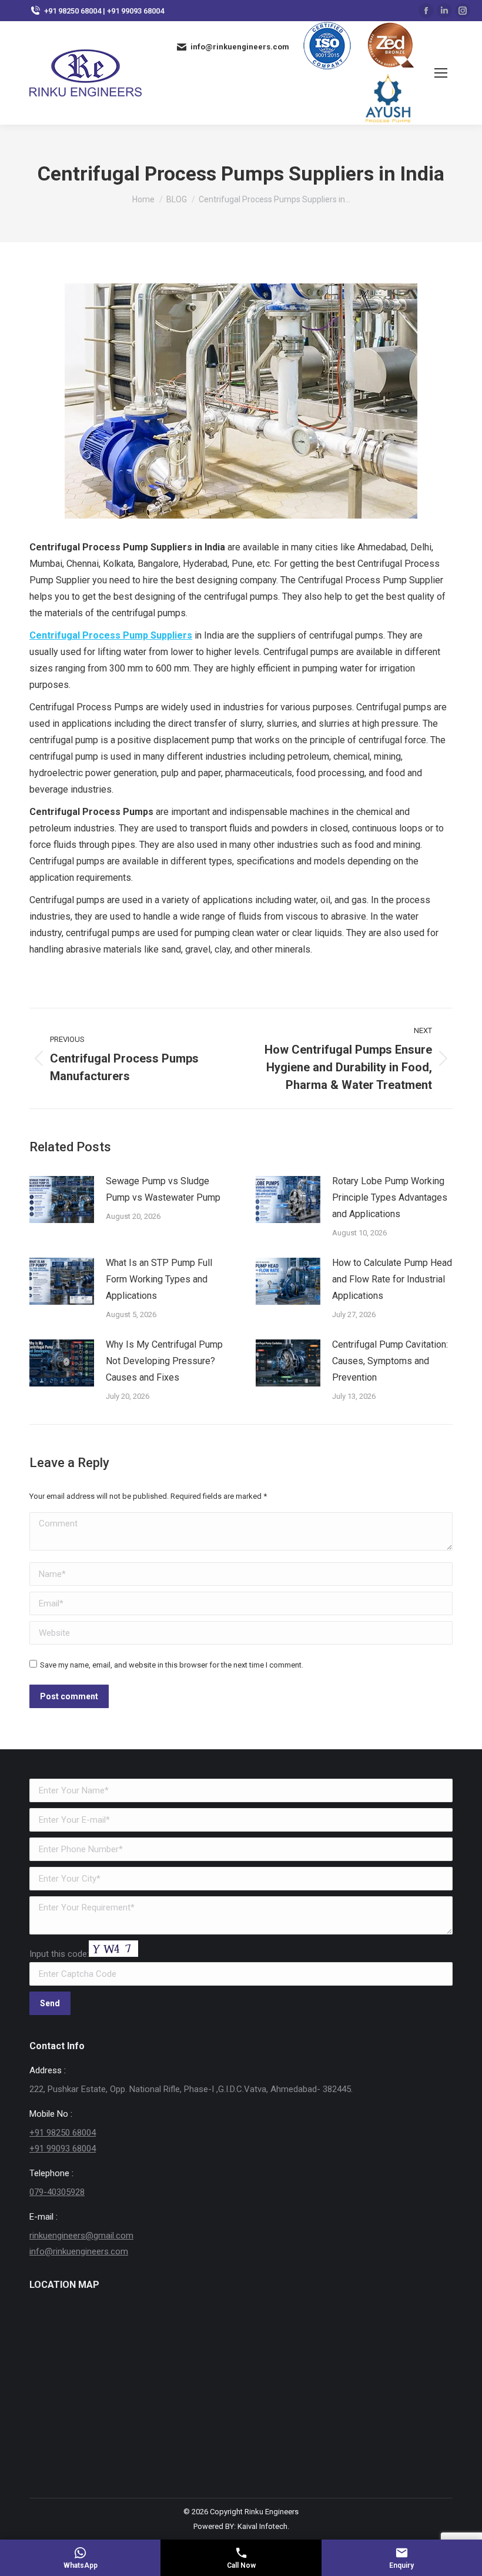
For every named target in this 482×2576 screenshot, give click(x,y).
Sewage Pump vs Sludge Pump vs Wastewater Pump (163, 1189)
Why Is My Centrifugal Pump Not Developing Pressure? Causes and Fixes (164, 1361)
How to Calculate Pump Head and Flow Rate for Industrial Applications (392, 1279)
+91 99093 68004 (63, 2149)
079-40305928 (57, 2192)
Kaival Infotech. (263, 2526)
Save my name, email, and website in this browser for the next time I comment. (172, 1665)
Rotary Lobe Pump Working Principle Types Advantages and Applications (390, 1197)
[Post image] (62, 1200)
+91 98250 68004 (63, 2133)
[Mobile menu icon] (441, 73)
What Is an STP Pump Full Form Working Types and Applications (159, 1279)
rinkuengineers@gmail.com (81, 2236)
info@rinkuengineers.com (79, 2251)
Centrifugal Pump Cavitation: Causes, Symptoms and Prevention (390, 1361)
